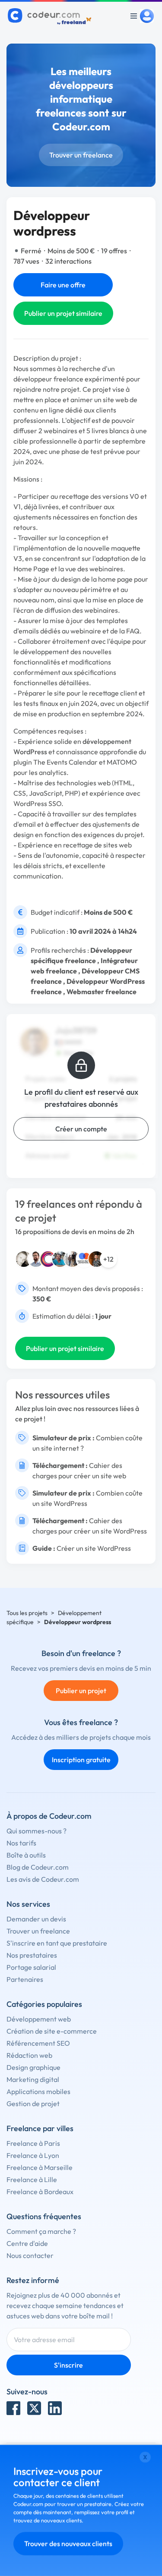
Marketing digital (33, 2079)
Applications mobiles (38, 2091)
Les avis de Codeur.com (43, 1879)
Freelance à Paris (33, 2143)
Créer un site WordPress (94, 1548)
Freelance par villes (40, 2128)
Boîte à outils (26, 1855)
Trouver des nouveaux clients (68, 2544)
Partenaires (25, 1979)
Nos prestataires (32, 1955)
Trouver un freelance (81, 155)
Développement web (39, 2019)
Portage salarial (31, 1967)
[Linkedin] (55, 2408)
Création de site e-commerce (52, 2031)
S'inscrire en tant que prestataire (57, 1943)
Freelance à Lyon (33, 2155)
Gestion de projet (33, 2104)
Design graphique (33, 2067)
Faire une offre (63, 285)
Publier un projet (81, 1691)
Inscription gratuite (81, 1760)
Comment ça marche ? (41, 2231)
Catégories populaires (44, 2004)
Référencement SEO (38, 2043)
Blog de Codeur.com (38, 1867)
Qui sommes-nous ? (37, 1831)
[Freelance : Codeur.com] (51, 16)
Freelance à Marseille (40, 2167)
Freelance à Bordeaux (40, 2192)
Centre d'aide (27, 2243)
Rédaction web (29, 2055)
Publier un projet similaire (63, 313)
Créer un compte (81, 1129)
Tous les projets (27, 1613)
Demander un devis (36, 1919)
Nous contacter (30, 2255)
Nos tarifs (21, 1843)
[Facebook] (13, 2408)
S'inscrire (68, 2365)
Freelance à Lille (32, 2179)
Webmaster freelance (102, 992)
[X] (34, 2408)
